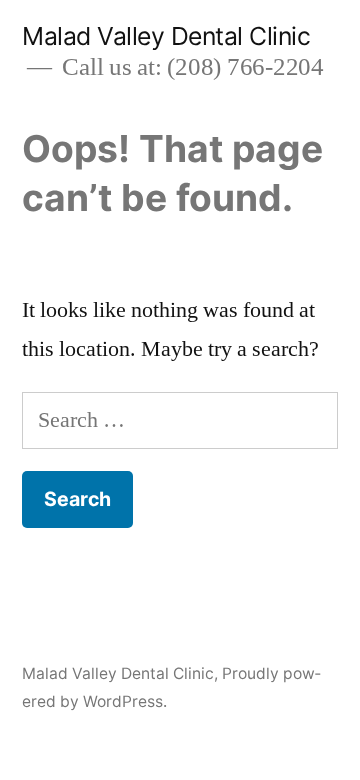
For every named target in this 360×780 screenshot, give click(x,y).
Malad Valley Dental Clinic (166, 36)
